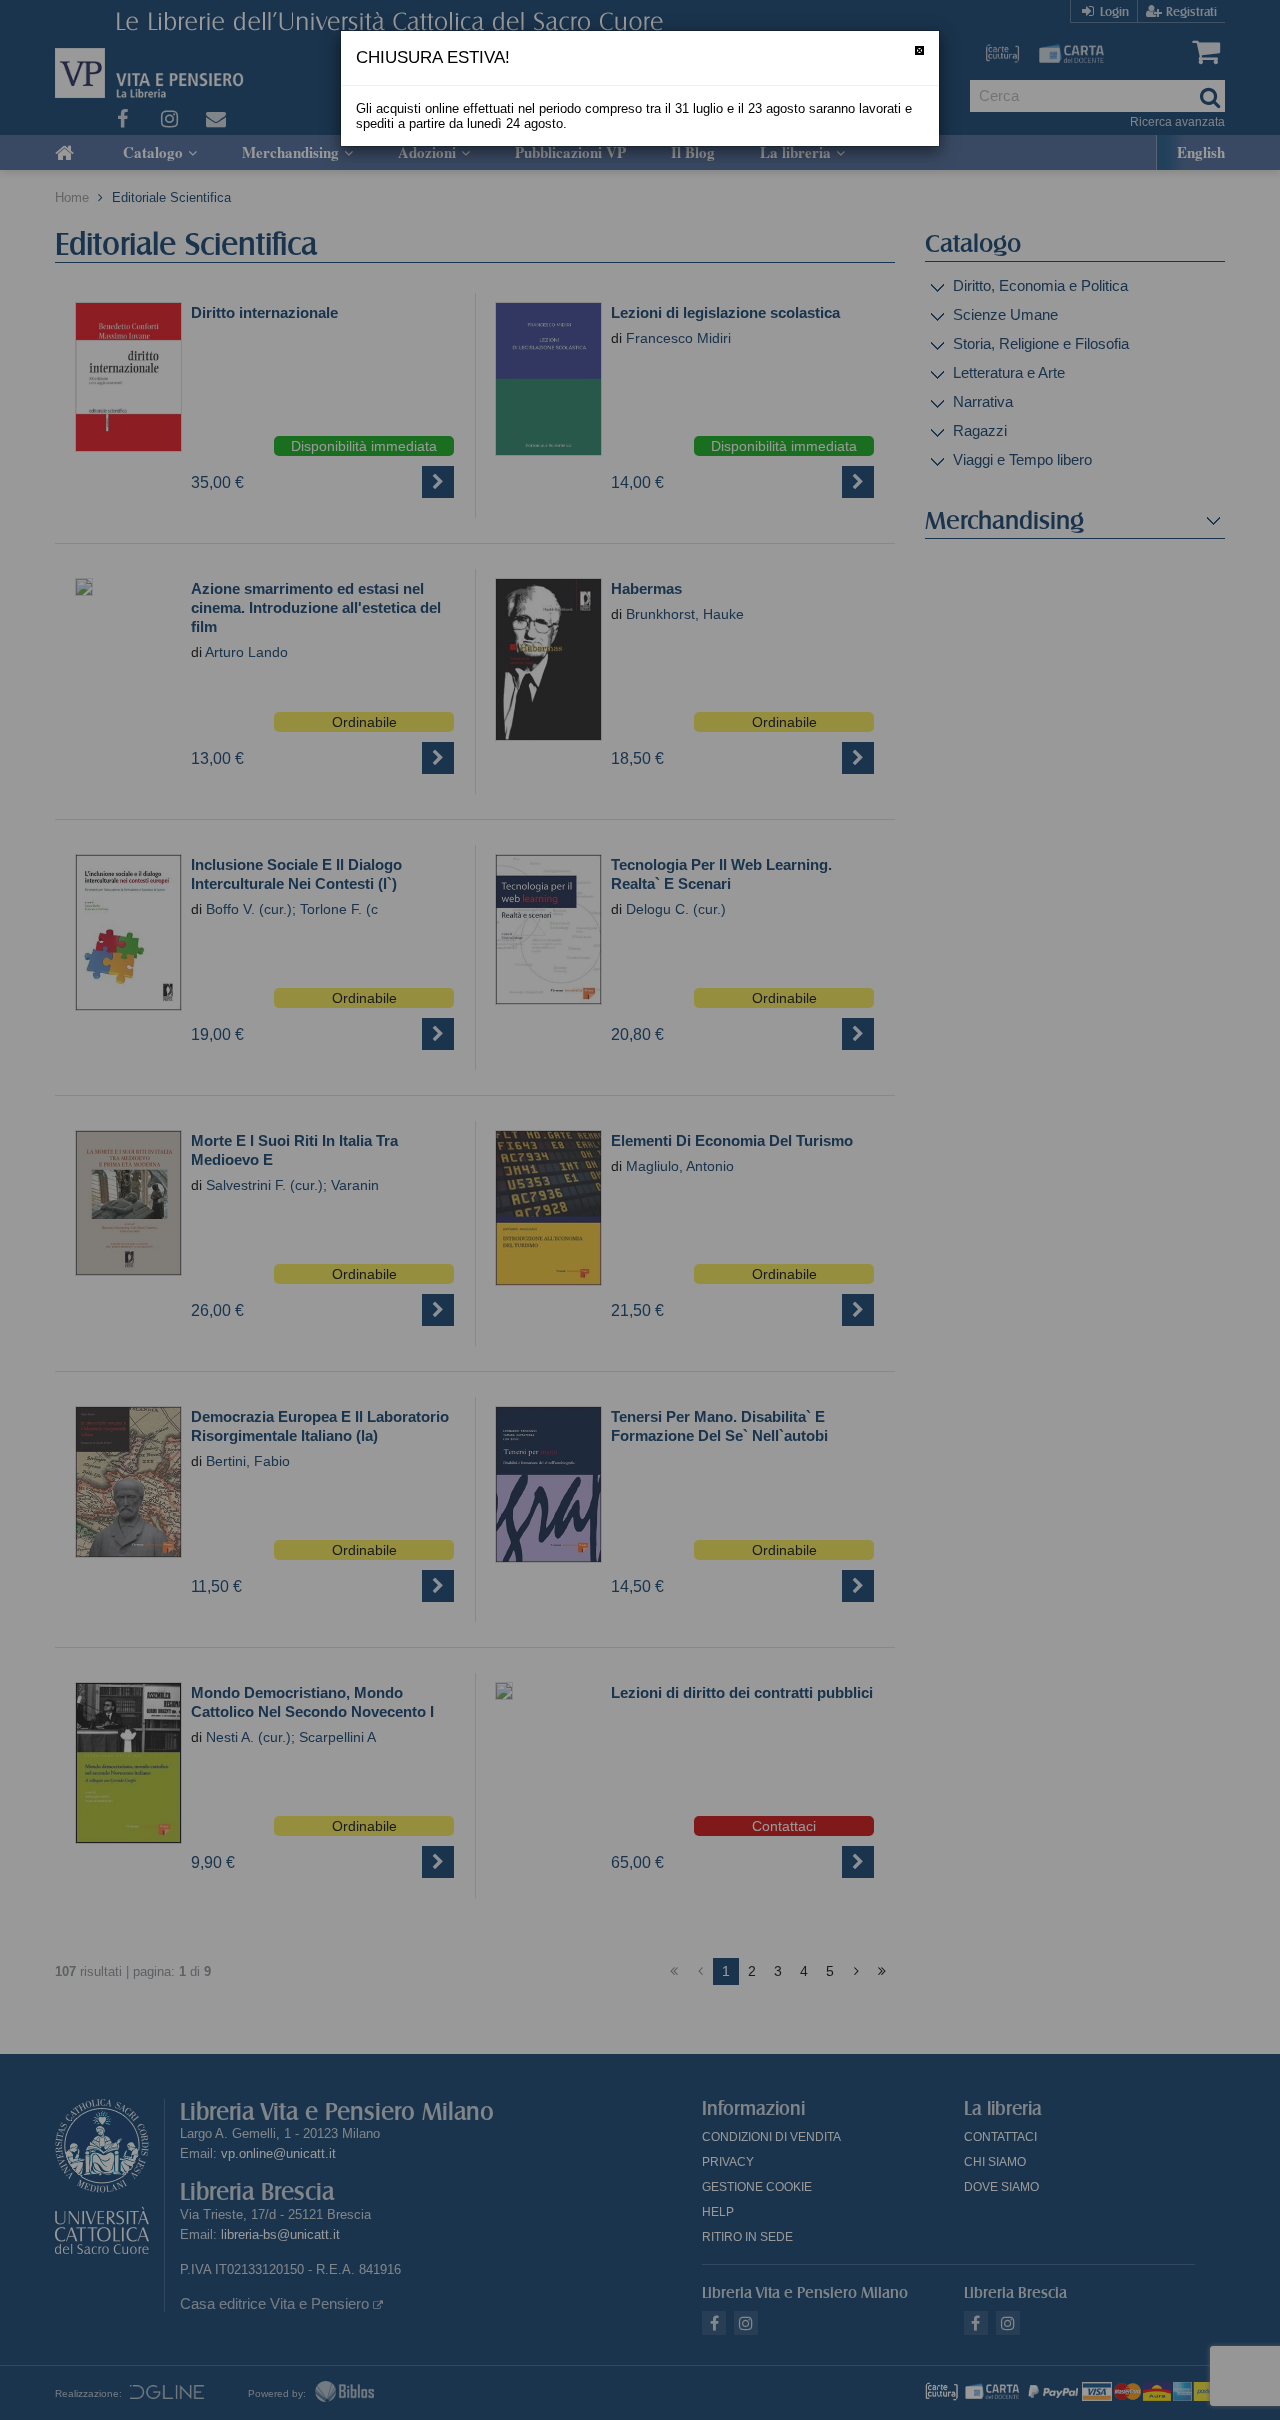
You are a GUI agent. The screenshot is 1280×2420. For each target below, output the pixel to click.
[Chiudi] (919, 50)
